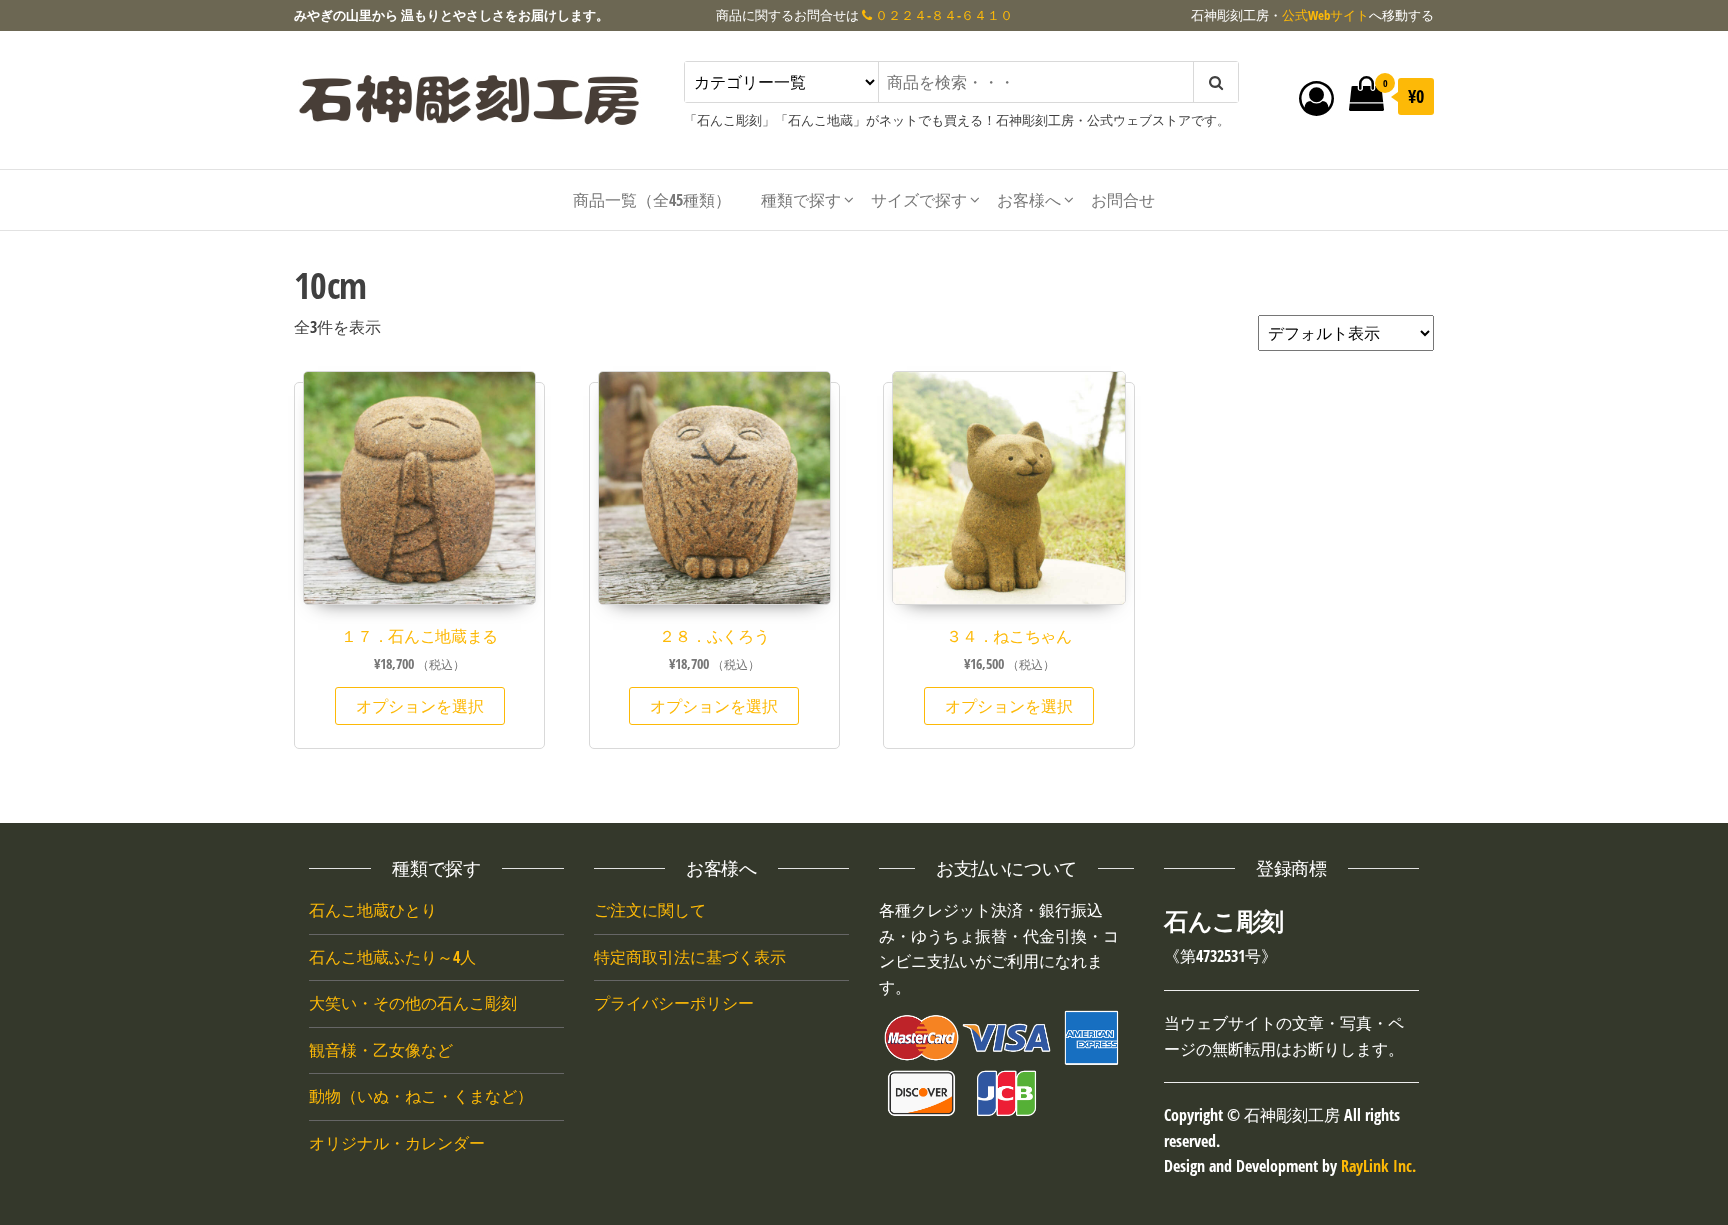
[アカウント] (1316, 97)
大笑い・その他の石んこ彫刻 (413, 1003)
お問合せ (1123, 200)
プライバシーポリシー (674, 1003)
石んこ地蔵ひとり (373, 910)
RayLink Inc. (1378, 1166)
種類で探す (801, 200)
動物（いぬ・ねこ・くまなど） (421, 1096)
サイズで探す (919, 200)
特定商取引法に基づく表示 (690, 957)
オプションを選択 (420, 706)
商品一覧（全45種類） (652, 200)
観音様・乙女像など (381, 1050)
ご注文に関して (650, 910)
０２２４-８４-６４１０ (942, 15)
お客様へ (1029, 200)
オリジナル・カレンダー (397, 1143)
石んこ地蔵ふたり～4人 (392, 957)
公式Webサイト (1325, 15)
